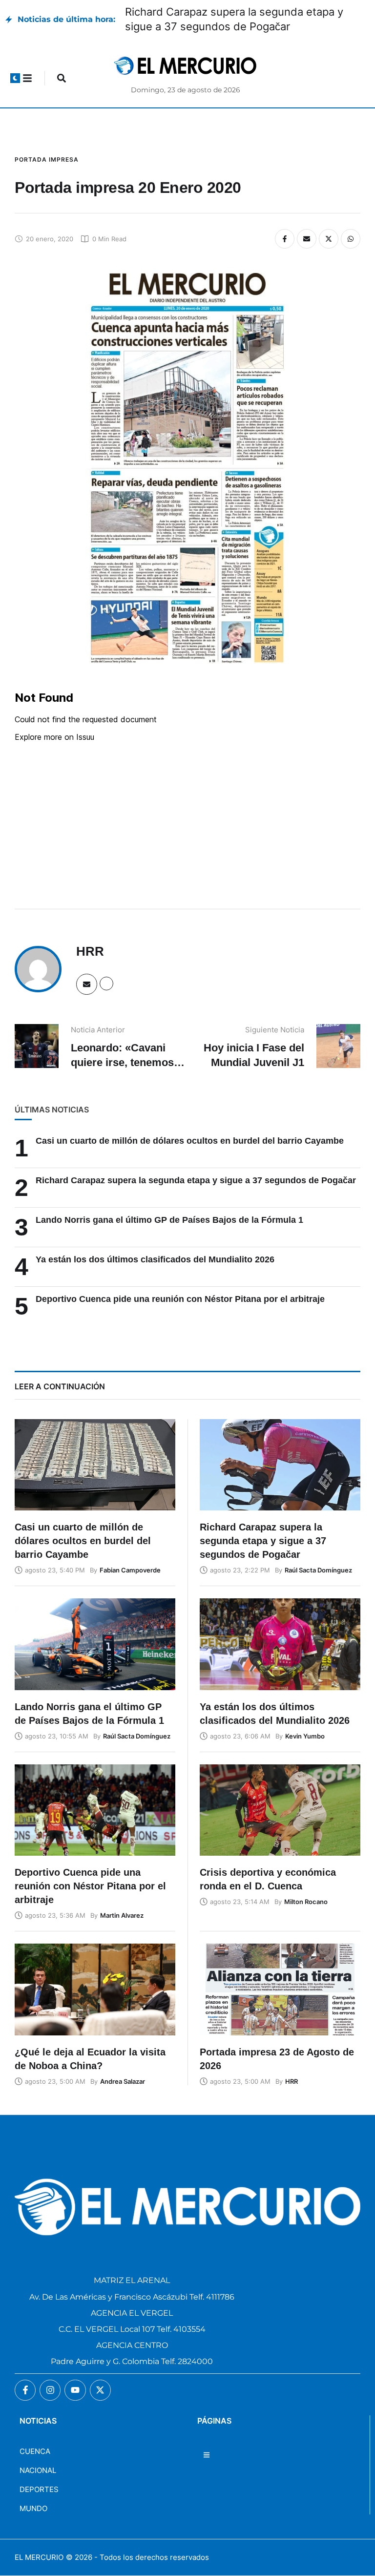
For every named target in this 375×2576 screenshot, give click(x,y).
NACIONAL (38, 2470)
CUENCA (35, 2451)
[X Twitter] (329, 239)
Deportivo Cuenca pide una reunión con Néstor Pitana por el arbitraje (180, 1299)
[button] (15, 78)
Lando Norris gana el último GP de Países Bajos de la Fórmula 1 (169, 1220)
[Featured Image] (95, 1465)
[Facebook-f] (25, 2390)
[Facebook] (285, 239)
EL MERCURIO (39, 2557)
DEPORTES (39, 2489)
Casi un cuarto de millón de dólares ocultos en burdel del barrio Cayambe (190, 1141)
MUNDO (33, 2508)
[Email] (307, 239)
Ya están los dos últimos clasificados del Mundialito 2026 (155, 1259)
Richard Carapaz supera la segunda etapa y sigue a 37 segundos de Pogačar (196, 1180)
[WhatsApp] (351, 239)
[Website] (106, 984)
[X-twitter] (100, 2390)
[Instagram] (50, 2390)
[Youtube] (75, 2390)
